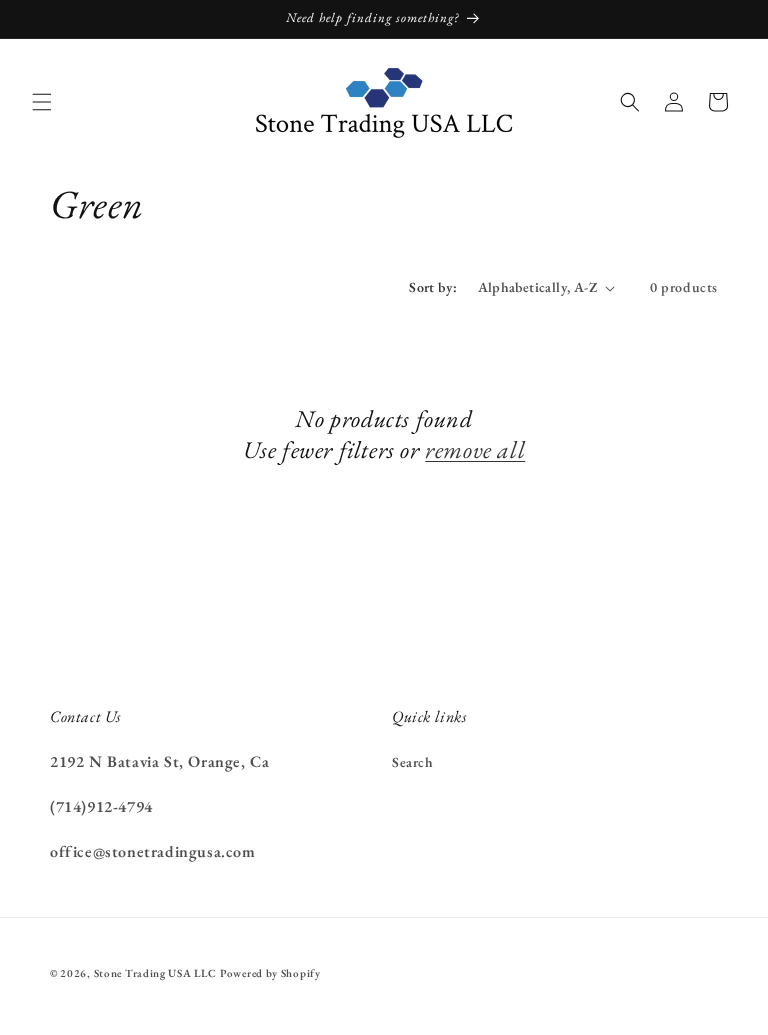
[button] (42, 102)
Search (413, 762)
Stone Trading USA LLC (155, 973)
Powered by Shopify (270, 973)
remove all (475, 449)
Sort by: (433, 287)
